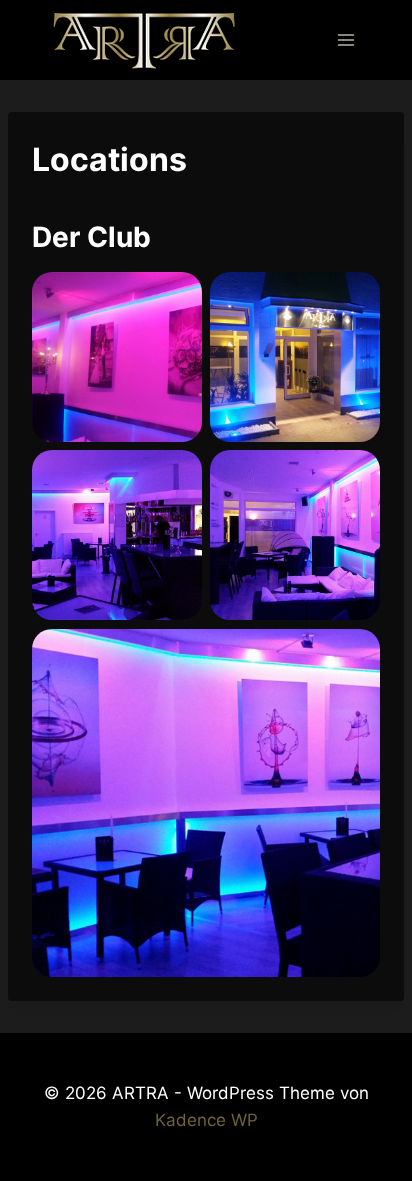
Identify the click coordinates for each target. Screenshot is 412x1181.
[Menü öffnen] (345, 39)
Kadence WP (206, 1120)
